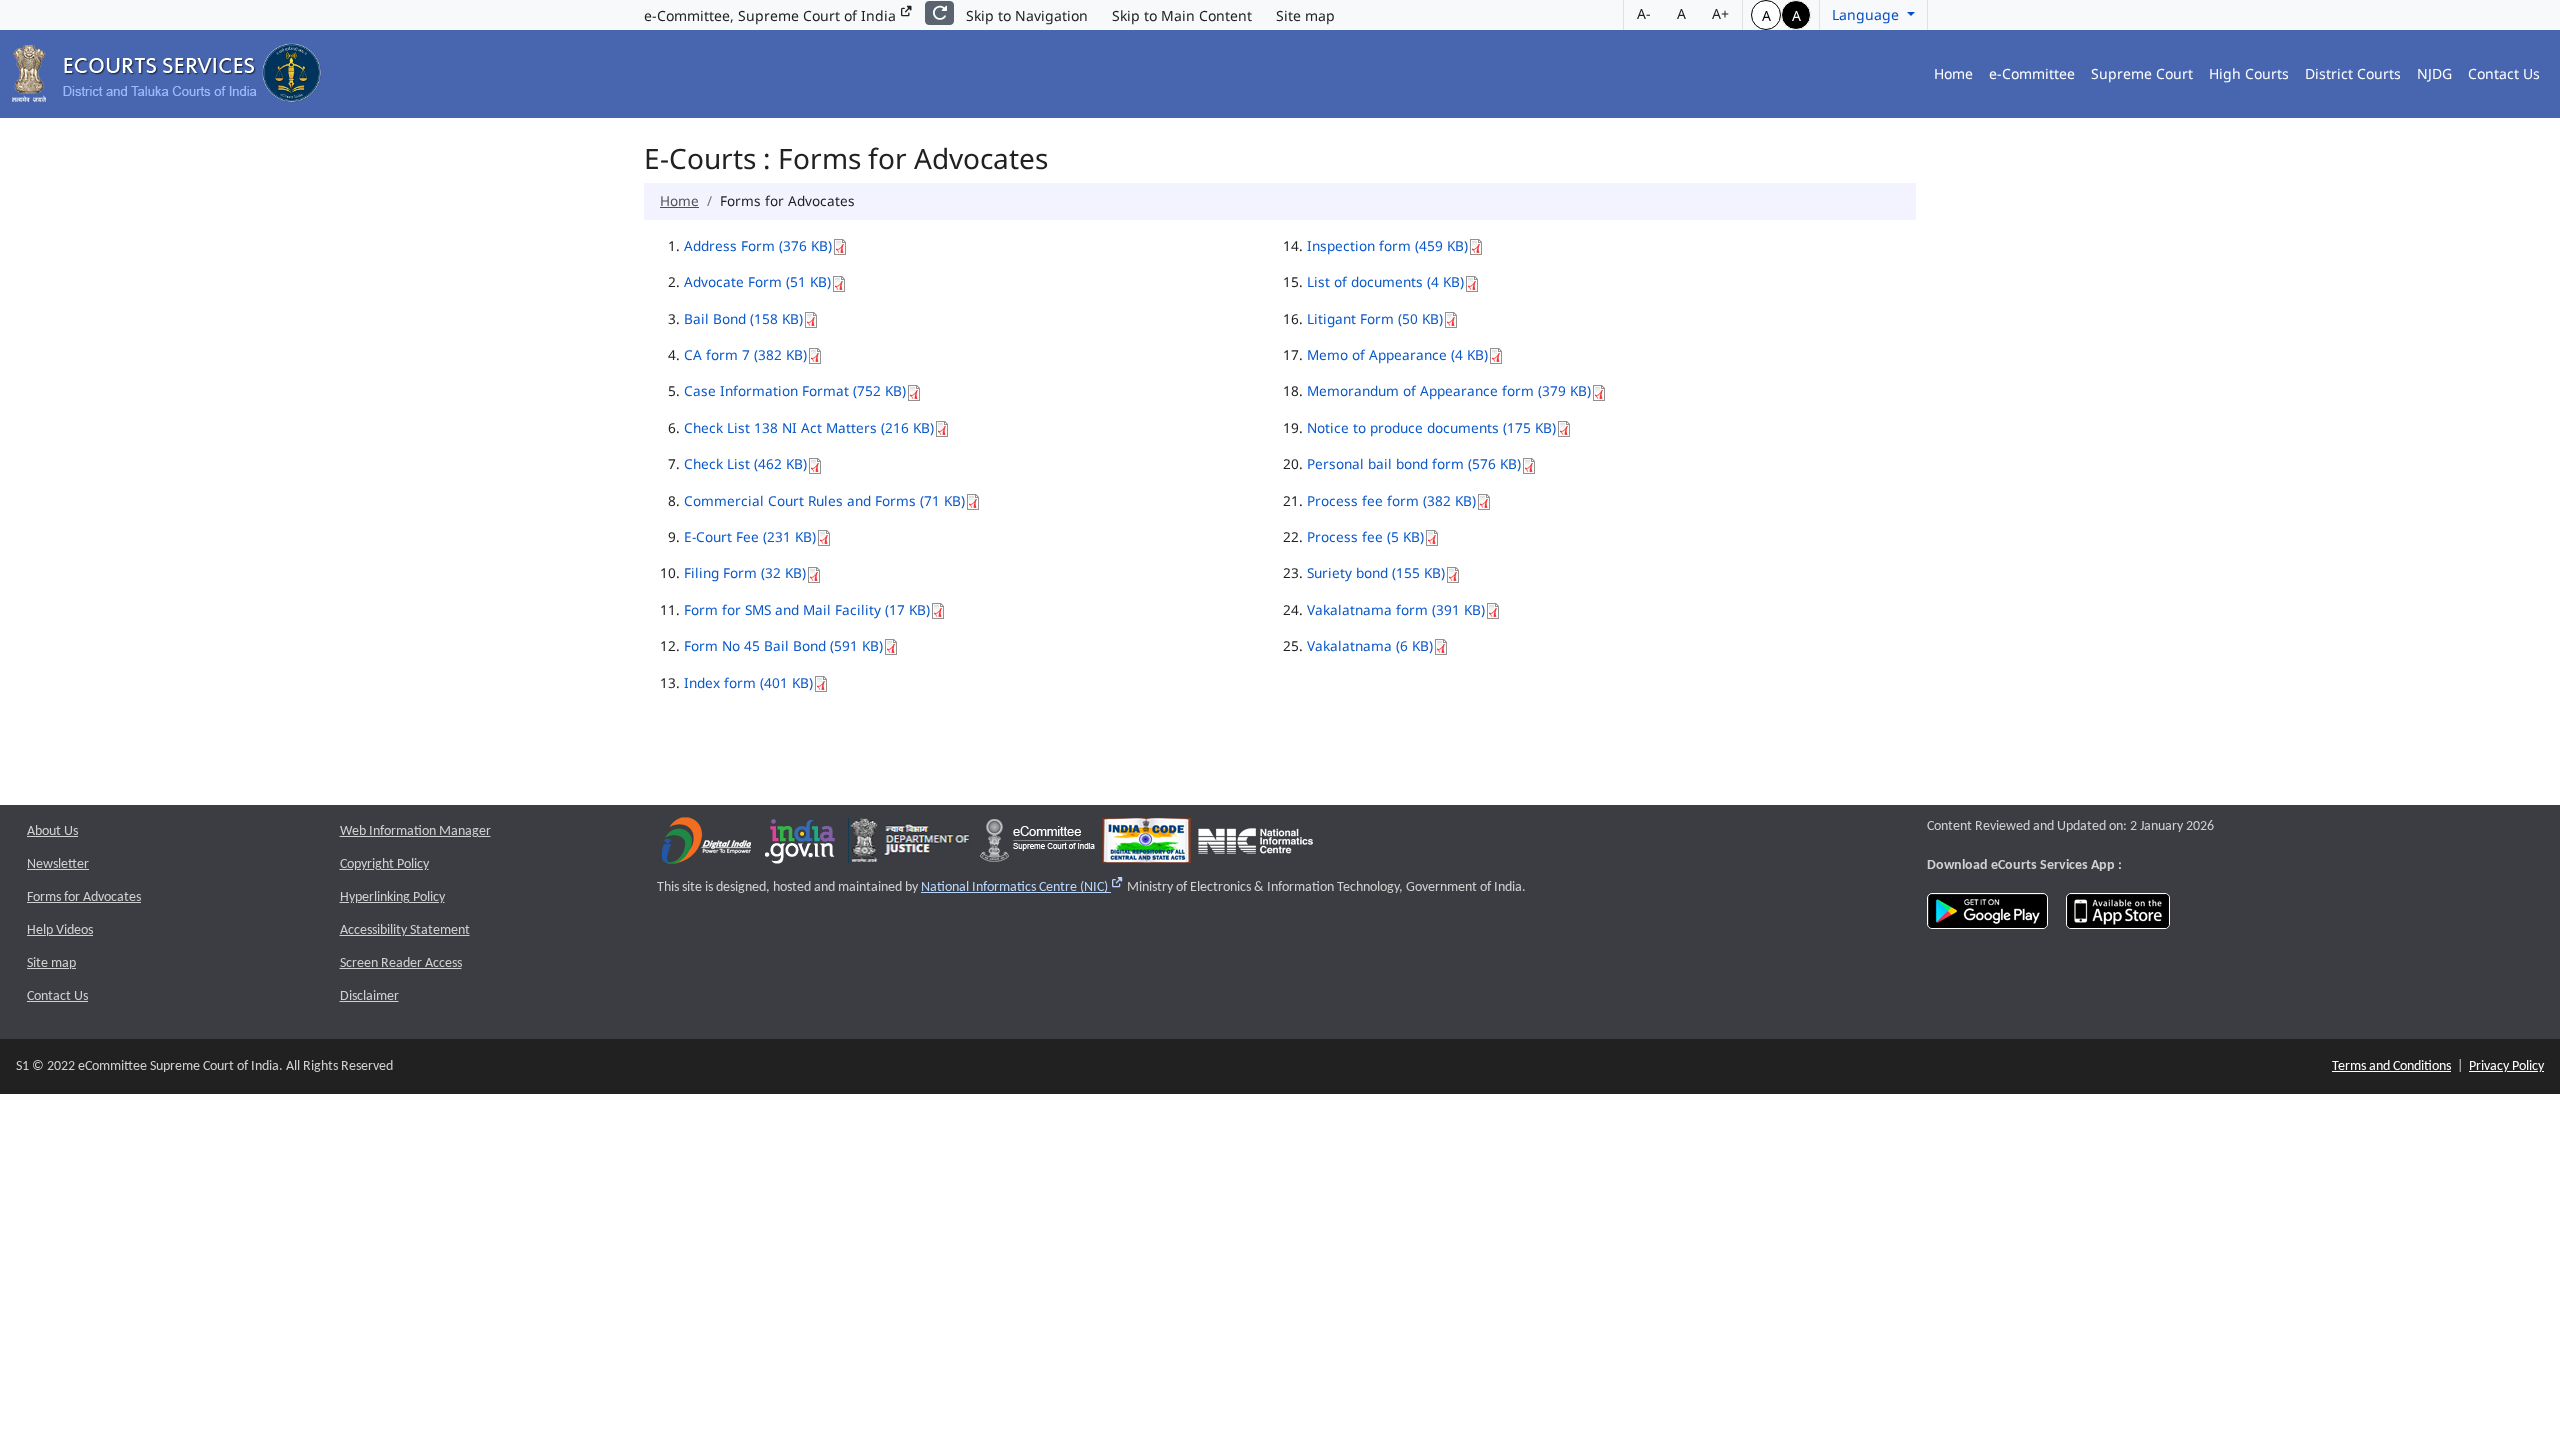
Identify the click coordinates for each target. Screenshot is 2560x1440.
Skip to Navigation (1027, 15)
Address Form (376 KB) (758, 245)
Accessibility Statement (405, 930)
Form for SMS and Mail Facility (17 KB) (807, 609)
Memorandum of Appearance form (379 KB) (1449, 390)
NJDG (2434, 73)
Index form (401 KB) (748, 682)
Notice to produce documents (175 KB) (1431, 427)
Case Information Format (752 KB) (795, 390)
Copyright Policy (384, 864)
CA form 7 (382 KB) (745, 354)
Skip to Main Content (1182, 15)
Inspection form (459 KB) (1387, 245)
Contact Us (2504, 73)
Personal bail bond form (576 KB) (1414, 463)
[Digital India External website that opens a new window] (706, 845)
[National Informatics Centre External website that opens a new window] (1255, 845)
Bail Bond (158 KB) (743, 318)
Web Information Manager (415, 831)
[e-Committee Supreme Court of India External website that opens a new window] (1037, 845)
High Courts (2249, 73)
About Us (52, 831)
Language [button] (1867, 14)
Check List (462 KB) (745, 463)
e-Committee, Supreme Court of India (772, 15)
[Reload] (939, 13)
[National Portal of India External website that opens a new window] (801, 845)
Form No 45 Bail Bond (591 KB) (783, 645)
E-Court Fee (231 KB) (750, 536)
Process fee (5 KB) (1365, 536)
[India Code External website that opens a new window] (1146, 845)
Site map (1305, 15)
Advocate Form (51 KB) (757, 281)
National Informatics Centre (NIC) (1022, 887)
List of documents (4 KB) (1385, 281)
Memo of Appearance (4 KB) (1397, 354)
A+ (1720, 13)
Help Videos (60, 930)
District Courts (2353, 73)
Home (1953, 73)
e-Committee (2032, 73)
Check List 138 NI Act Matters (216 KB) (809, 427)
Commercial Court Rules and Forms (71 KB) (824, 500)
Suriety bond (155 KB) (1376, 572)
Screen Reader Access (401, 963)
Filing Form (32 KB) (745, 572)
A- (1644, 13)
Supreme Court (2142, 73)
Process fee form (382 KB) (1391, 500)
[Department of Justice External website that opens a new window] (910, 845)
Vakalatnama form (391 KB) (1396, 609)
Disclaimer (369, 996)
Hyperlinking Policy (392, 897)
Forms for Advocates (84, 897)
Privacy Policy (2506, 1066)
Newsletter (58, 864)
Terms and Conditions (2391, 1066)
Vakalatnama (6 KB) (1370, 645)
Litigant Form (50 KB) (1375, 318)
